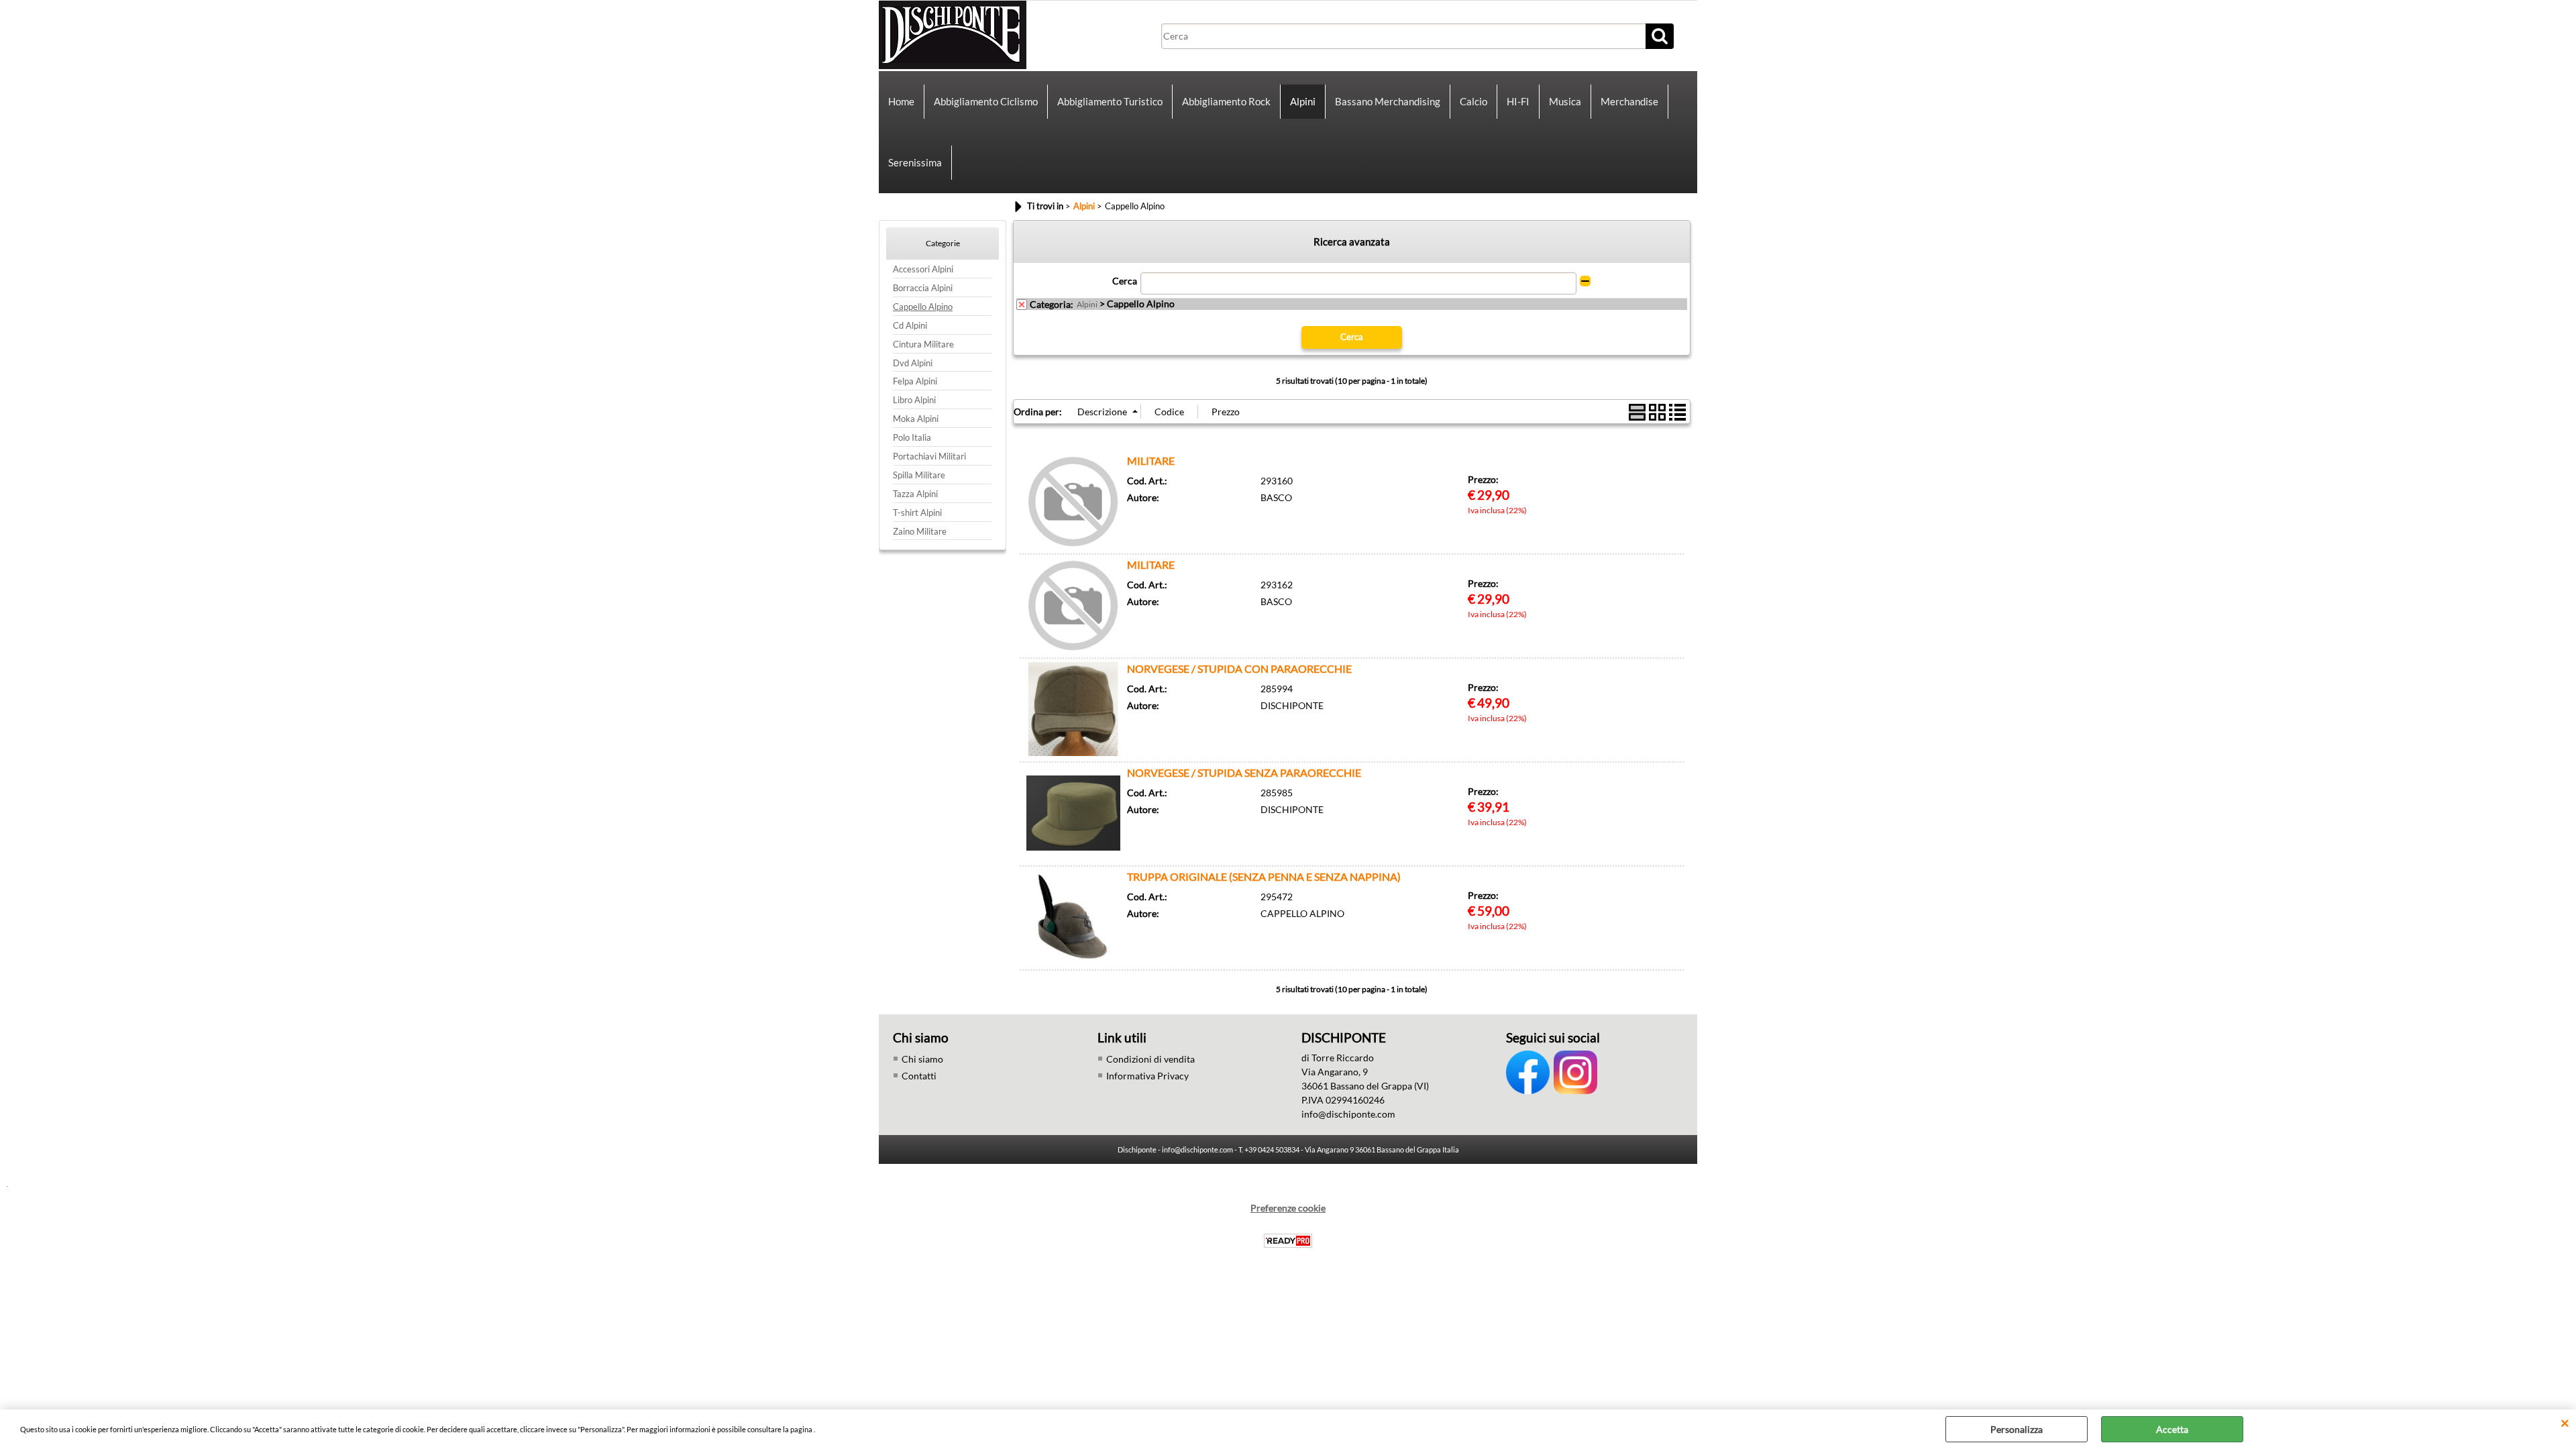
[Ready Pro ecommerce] (1288, 1241)
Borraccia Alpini (923, 288)
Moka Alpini (916, 419)
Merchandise (1629, 101)
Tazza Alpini (915, 494)
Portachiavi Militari (929, 457)
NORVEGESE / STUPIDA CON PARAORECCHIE (1239, 668)
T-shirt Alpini (917, 513)
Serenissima (915, 162)
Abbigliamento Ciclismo (986, 101)
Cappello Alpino (923, 307)
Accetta (2172, 1429)
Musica (1565, 101)
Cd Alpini (910, 326)
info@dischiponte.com (1348, 1114)
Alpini (1303, 101)
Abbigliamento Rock (1226, 101)
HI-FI (1518, 101)
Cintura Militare (923, 344)
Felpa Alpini (915, 381)
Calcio (1473, 101)
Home (901, 101)
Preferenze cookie (1288, 1208)
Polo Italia (912, 438)
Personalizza (2017, 1429)
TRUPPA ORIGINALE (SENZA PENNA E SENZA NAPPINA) (1264, 876)
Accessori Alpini (923, 269)
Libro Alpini (914, 400)
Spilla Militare (919, 475)
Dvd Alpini (913, 363)
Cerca (1125, 281)
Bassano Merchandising (1388, 101)
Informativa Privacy (1147, 1076)
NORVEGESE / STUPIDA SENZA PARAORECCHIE (1244, 772)
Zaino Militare (920, 532)
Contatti (919, 1076)
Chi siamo (922, 1059)
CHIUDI (2565, 1423)
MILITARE (1151, 461)
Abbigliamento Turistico (1110, 101)
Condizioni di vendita (1150, 1059)
